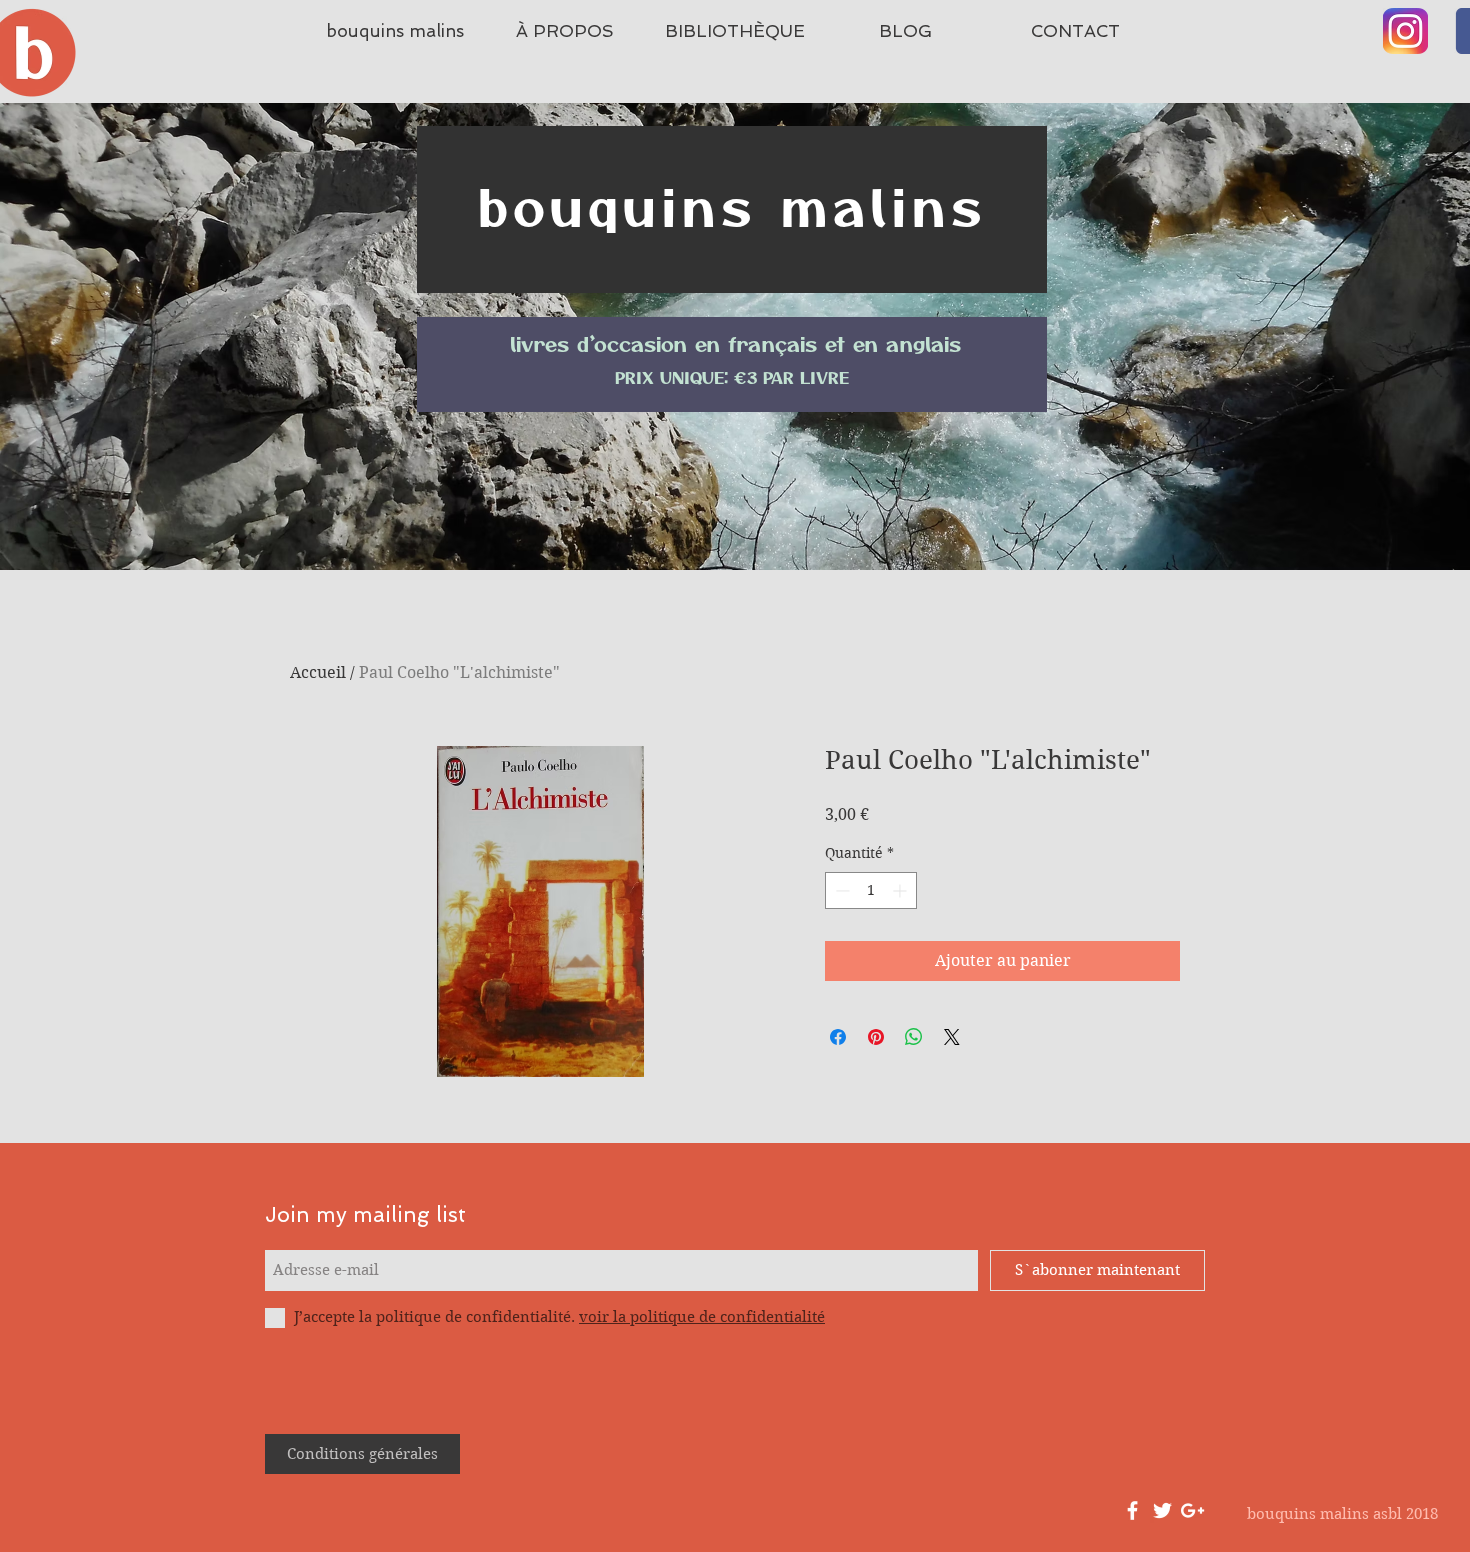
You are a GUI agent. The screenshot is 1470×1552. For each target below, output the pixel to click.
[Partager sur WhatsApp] (914, 1037)
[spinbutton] (871, 890)
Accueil (318, 672)
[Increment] (901, 890)
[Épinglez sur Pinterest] (876, 1037)
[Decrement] (840, 890)
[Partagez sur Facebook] (838, 1037)
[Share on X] (952, 1037)
